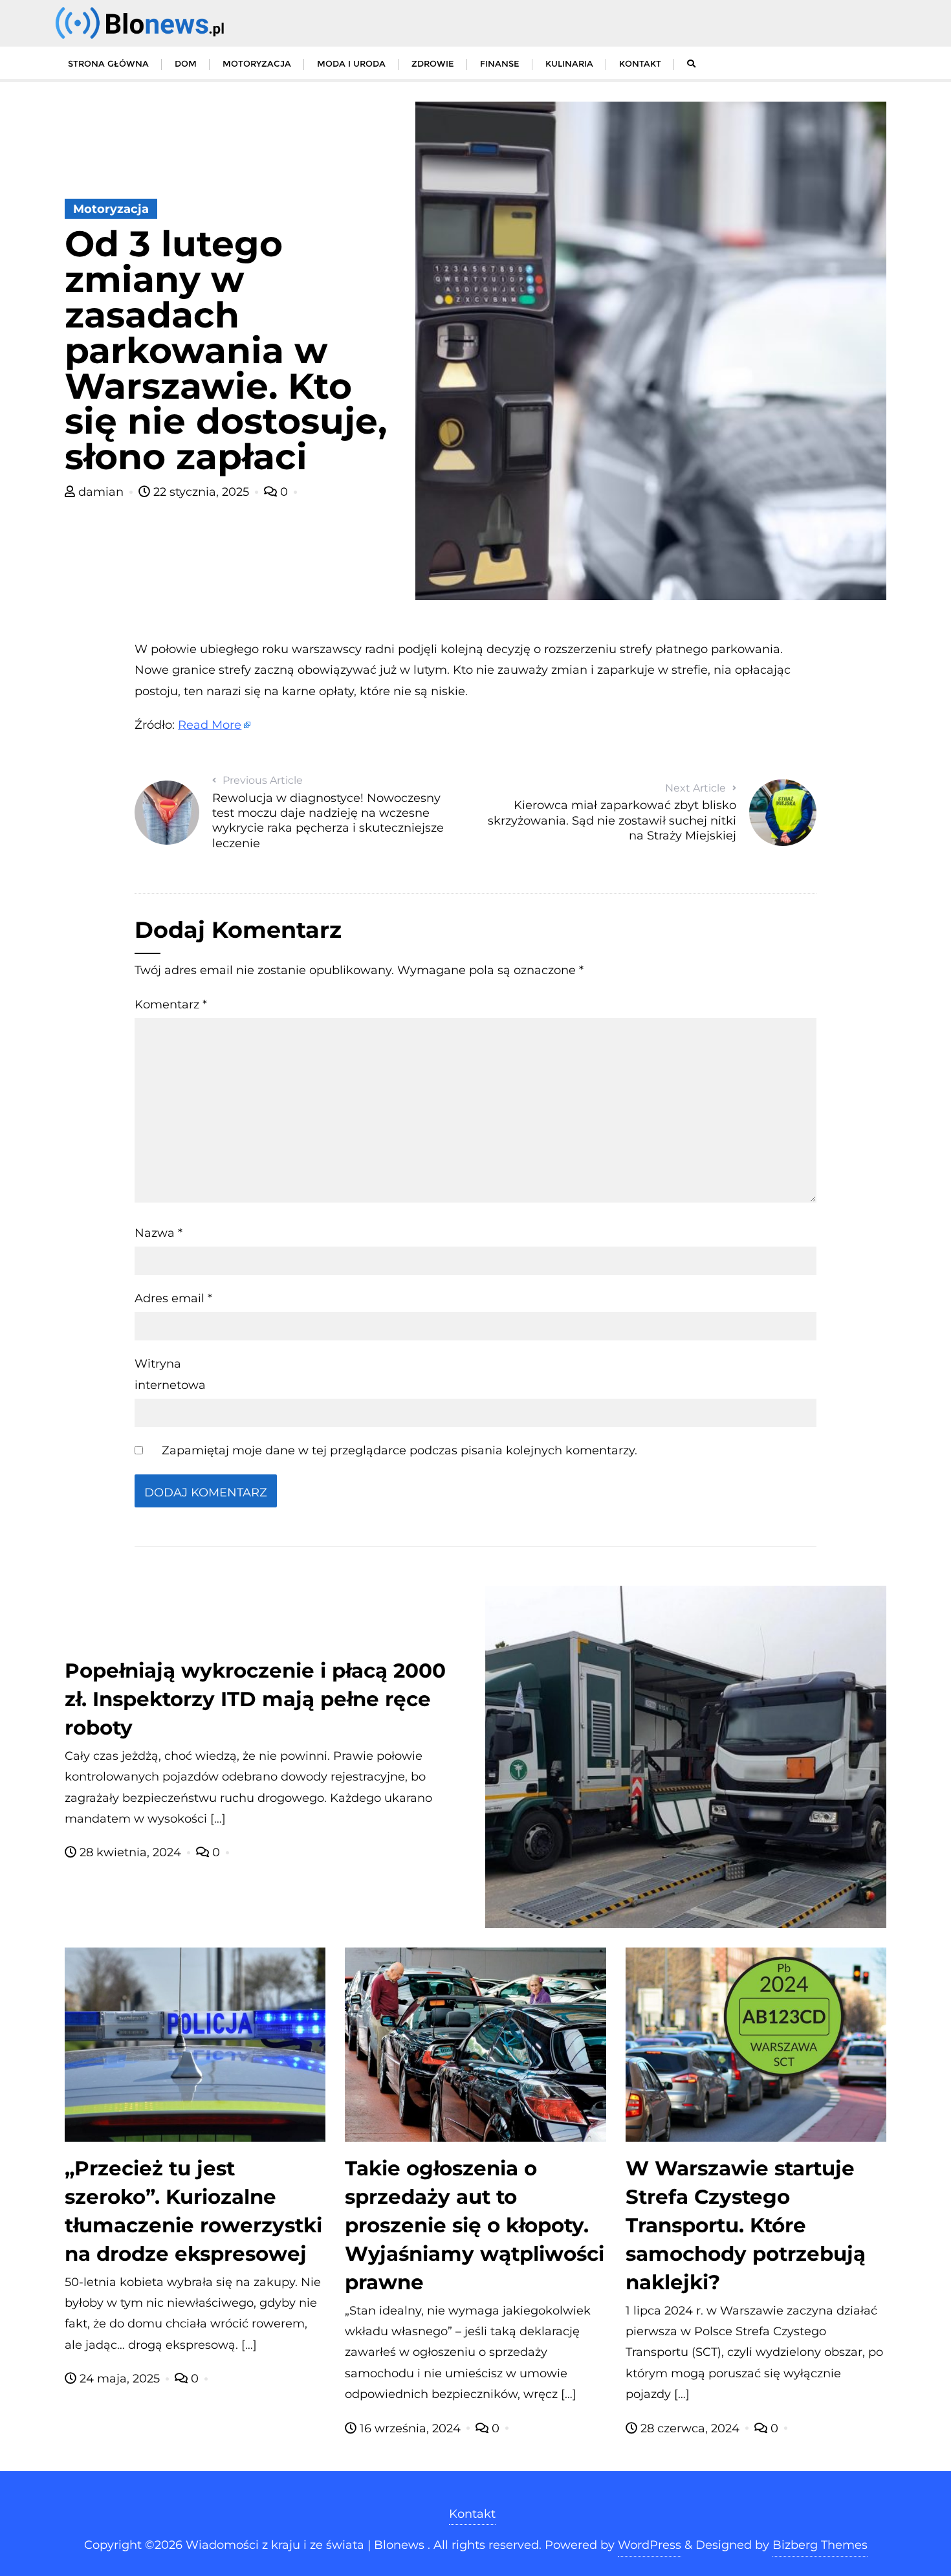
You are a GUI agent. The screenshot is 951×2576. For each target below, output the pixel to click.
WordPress (650, 2545)
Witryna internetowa (170, 1374)
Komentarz (171, 1005)
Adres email (173, 1298)
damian (101, 492)
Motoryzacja (111, 209)
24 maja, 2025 (120, 2379)
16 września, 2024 (410, 2428)
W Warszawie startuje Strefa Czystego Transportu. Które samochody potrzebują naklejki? (746, 2225)
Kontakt (472, 2514)
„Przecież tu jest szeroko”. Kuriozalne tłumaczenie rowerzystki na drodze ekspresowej (193, 2211)
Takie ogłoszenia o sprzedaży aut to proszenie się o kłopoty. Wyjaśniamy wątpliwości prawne (475, 2225)
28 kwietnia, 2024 (130, 1852)
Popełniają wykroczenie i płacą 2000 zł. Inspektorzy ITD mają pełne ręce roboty (255, 1699)
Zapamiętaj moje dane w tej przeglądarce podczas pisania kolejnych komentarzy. (399, 1450)
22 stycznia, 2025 (201, 492)
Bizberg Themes (820, 2545)
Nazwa (158, 1233)
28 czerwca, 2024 (690, 2428)
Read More (210, 725)
